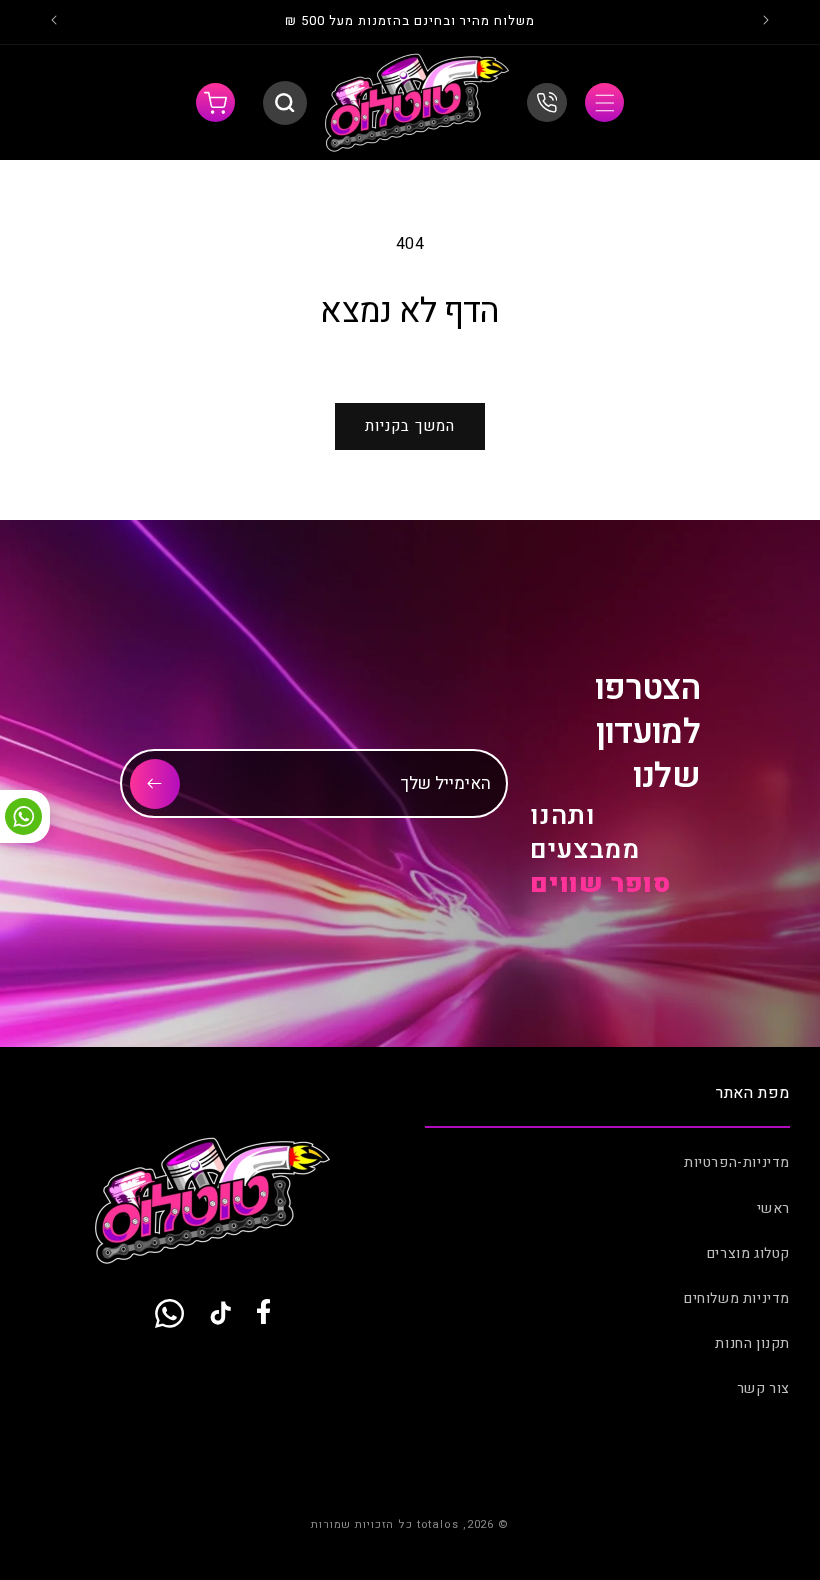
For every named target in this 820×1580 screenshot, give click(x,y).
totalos (438, 1524)
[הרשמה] (155, 784)
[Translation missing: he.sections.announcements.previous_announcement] (766, 22)
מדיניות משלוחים (737, 1298)
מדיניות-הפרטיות (737, 1162)
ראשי (773, 1208)
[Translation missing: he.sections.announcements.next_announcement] (54, 22)
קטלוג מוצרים (748, 1253)
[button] (604, 102)
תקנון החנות (752, 1343)
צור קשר (763, 1388)
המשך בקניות (410, 426)
